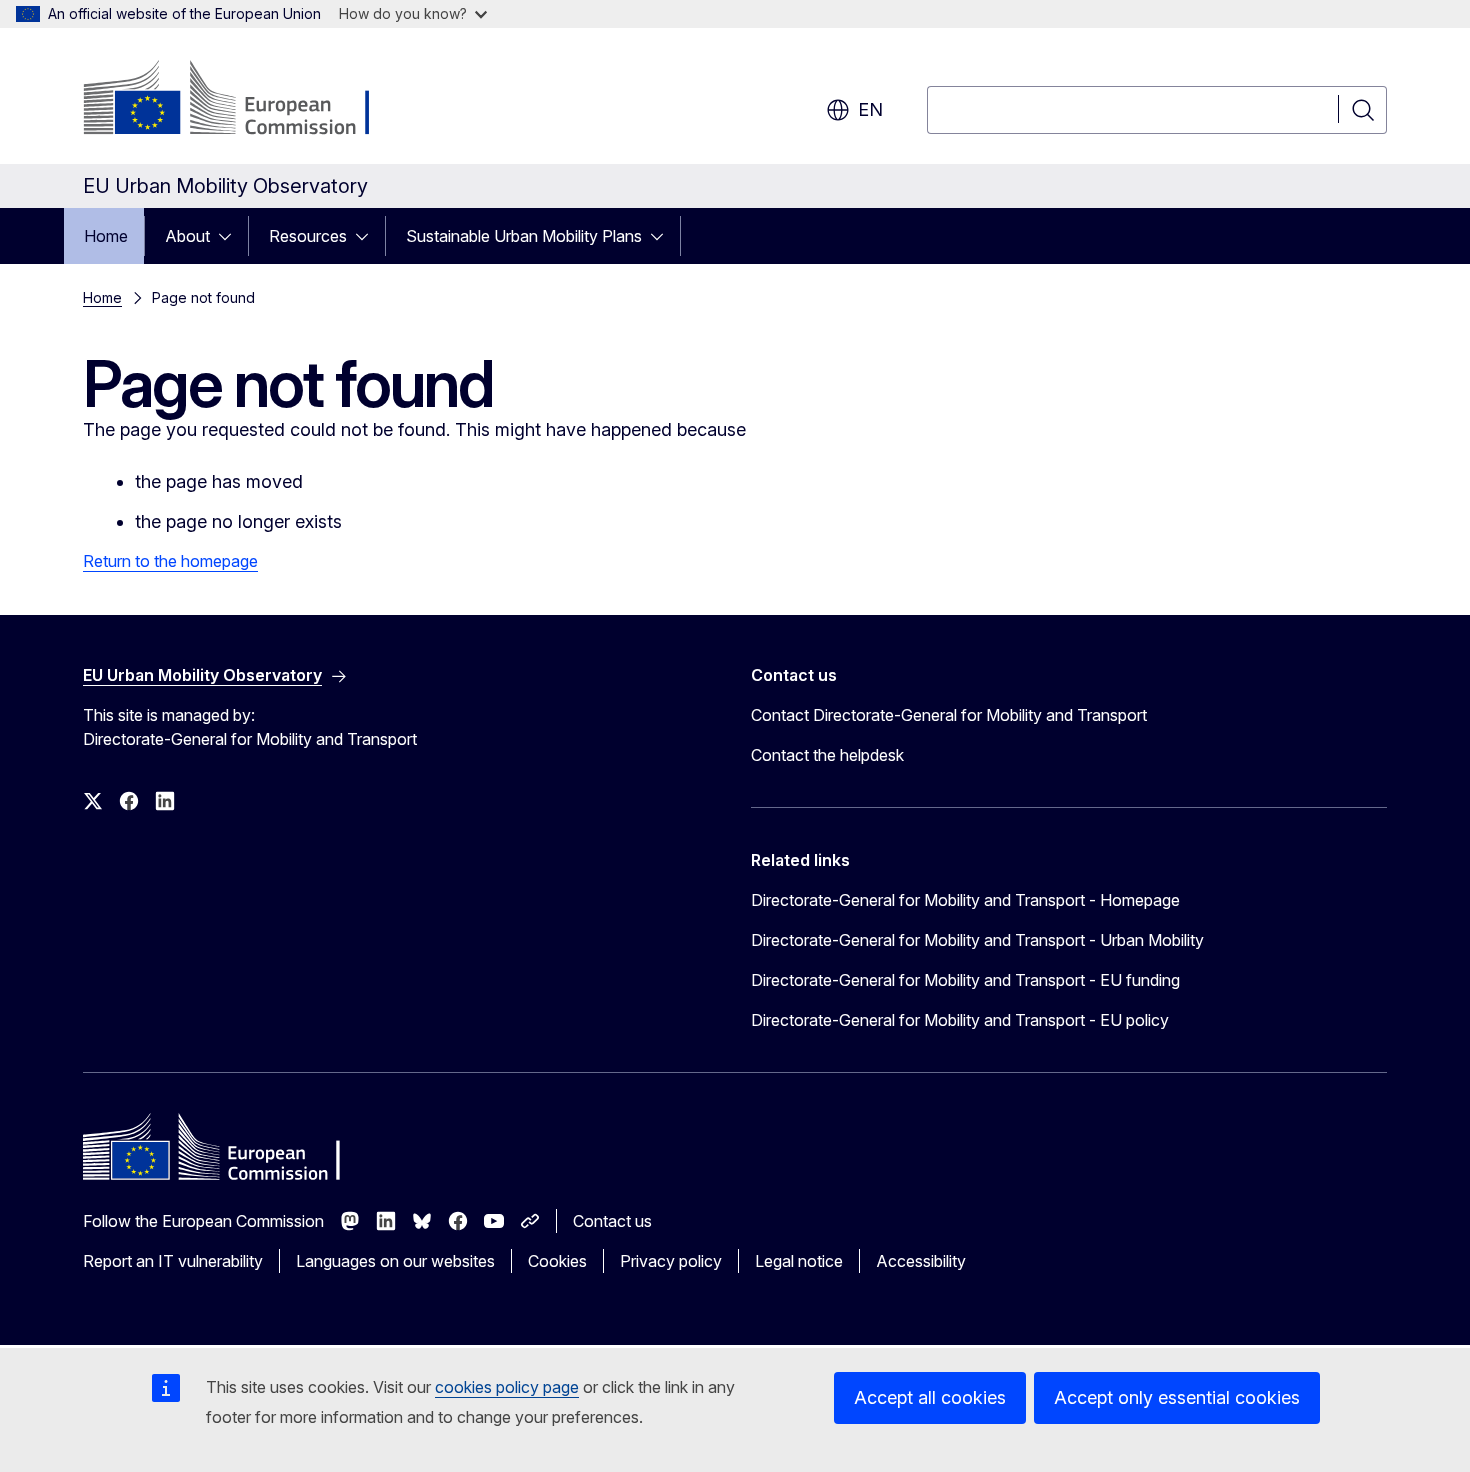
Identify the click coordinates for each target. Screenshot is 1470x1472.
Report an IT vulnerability (173, 1261)
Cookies (557, 1261)
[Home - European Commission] (244, 100)
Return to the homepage (170, 561)
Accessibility (921, 1261)
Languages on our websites (395, 1261)
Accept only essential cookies (1177, 1397)
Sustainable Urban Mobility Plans (524, 236)
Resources (308, 236)
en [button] (870, 109)
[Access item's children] (231, 236)
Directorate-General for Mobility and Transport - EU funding (965, 980)
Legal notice (799, 1261)
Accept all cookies (930, 1397)
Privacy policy (671, 1261)
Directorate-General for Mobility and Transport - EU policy (960, 1020)
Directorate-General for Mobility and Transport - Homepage (965, 900)
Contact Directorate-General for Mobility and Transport (949, 715)
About (187, 236)
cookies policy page (507, 1387)
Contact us (612, 1221)
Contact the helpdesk (827, 755)
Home (106, 236)
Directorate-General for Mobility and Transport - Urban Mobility (977, 940)
